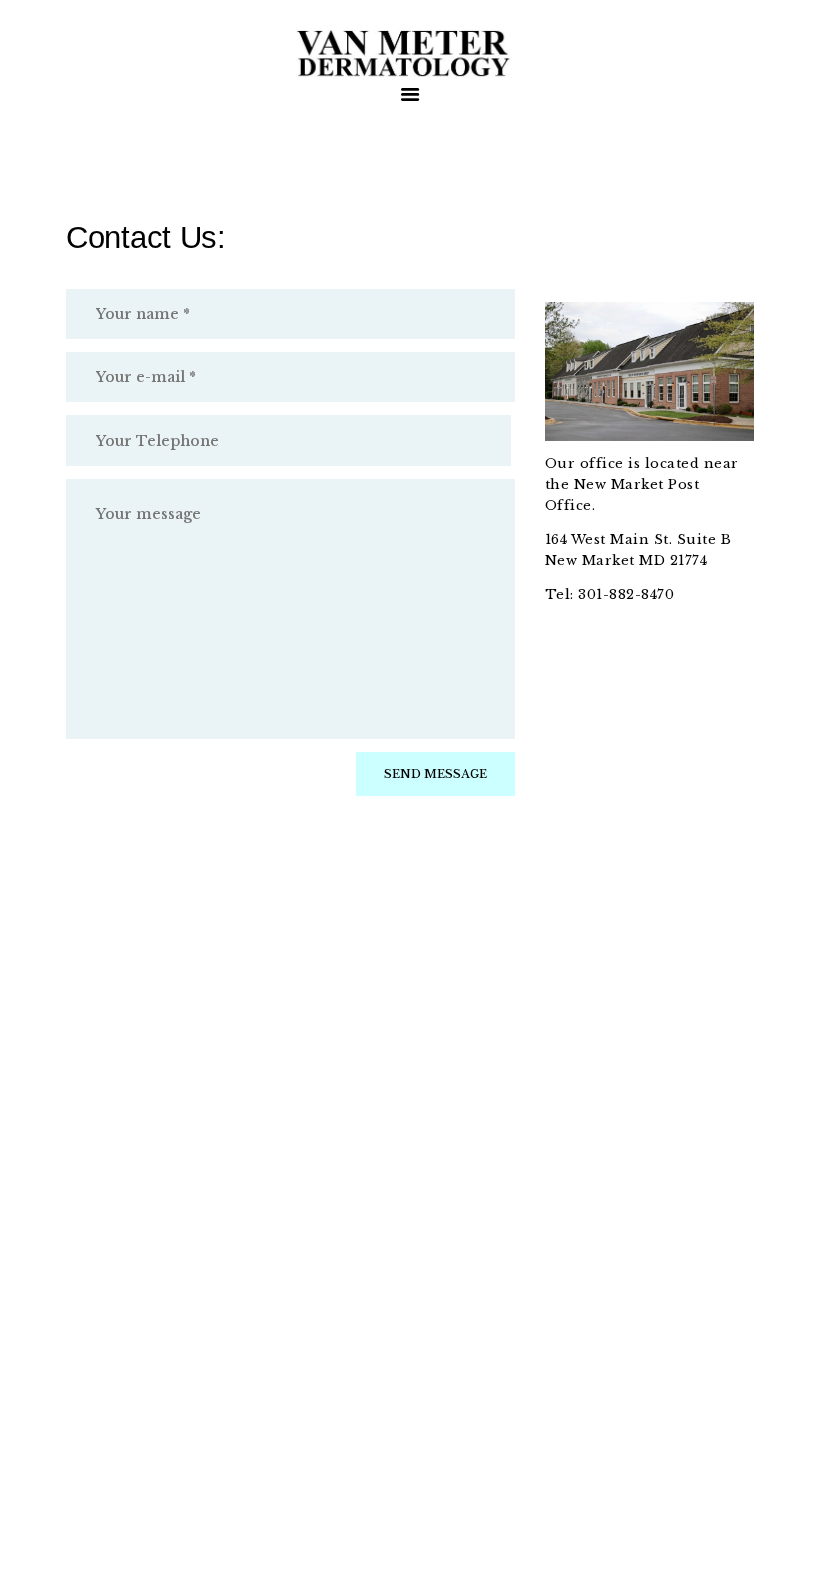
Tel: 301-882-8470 (612, 594)
